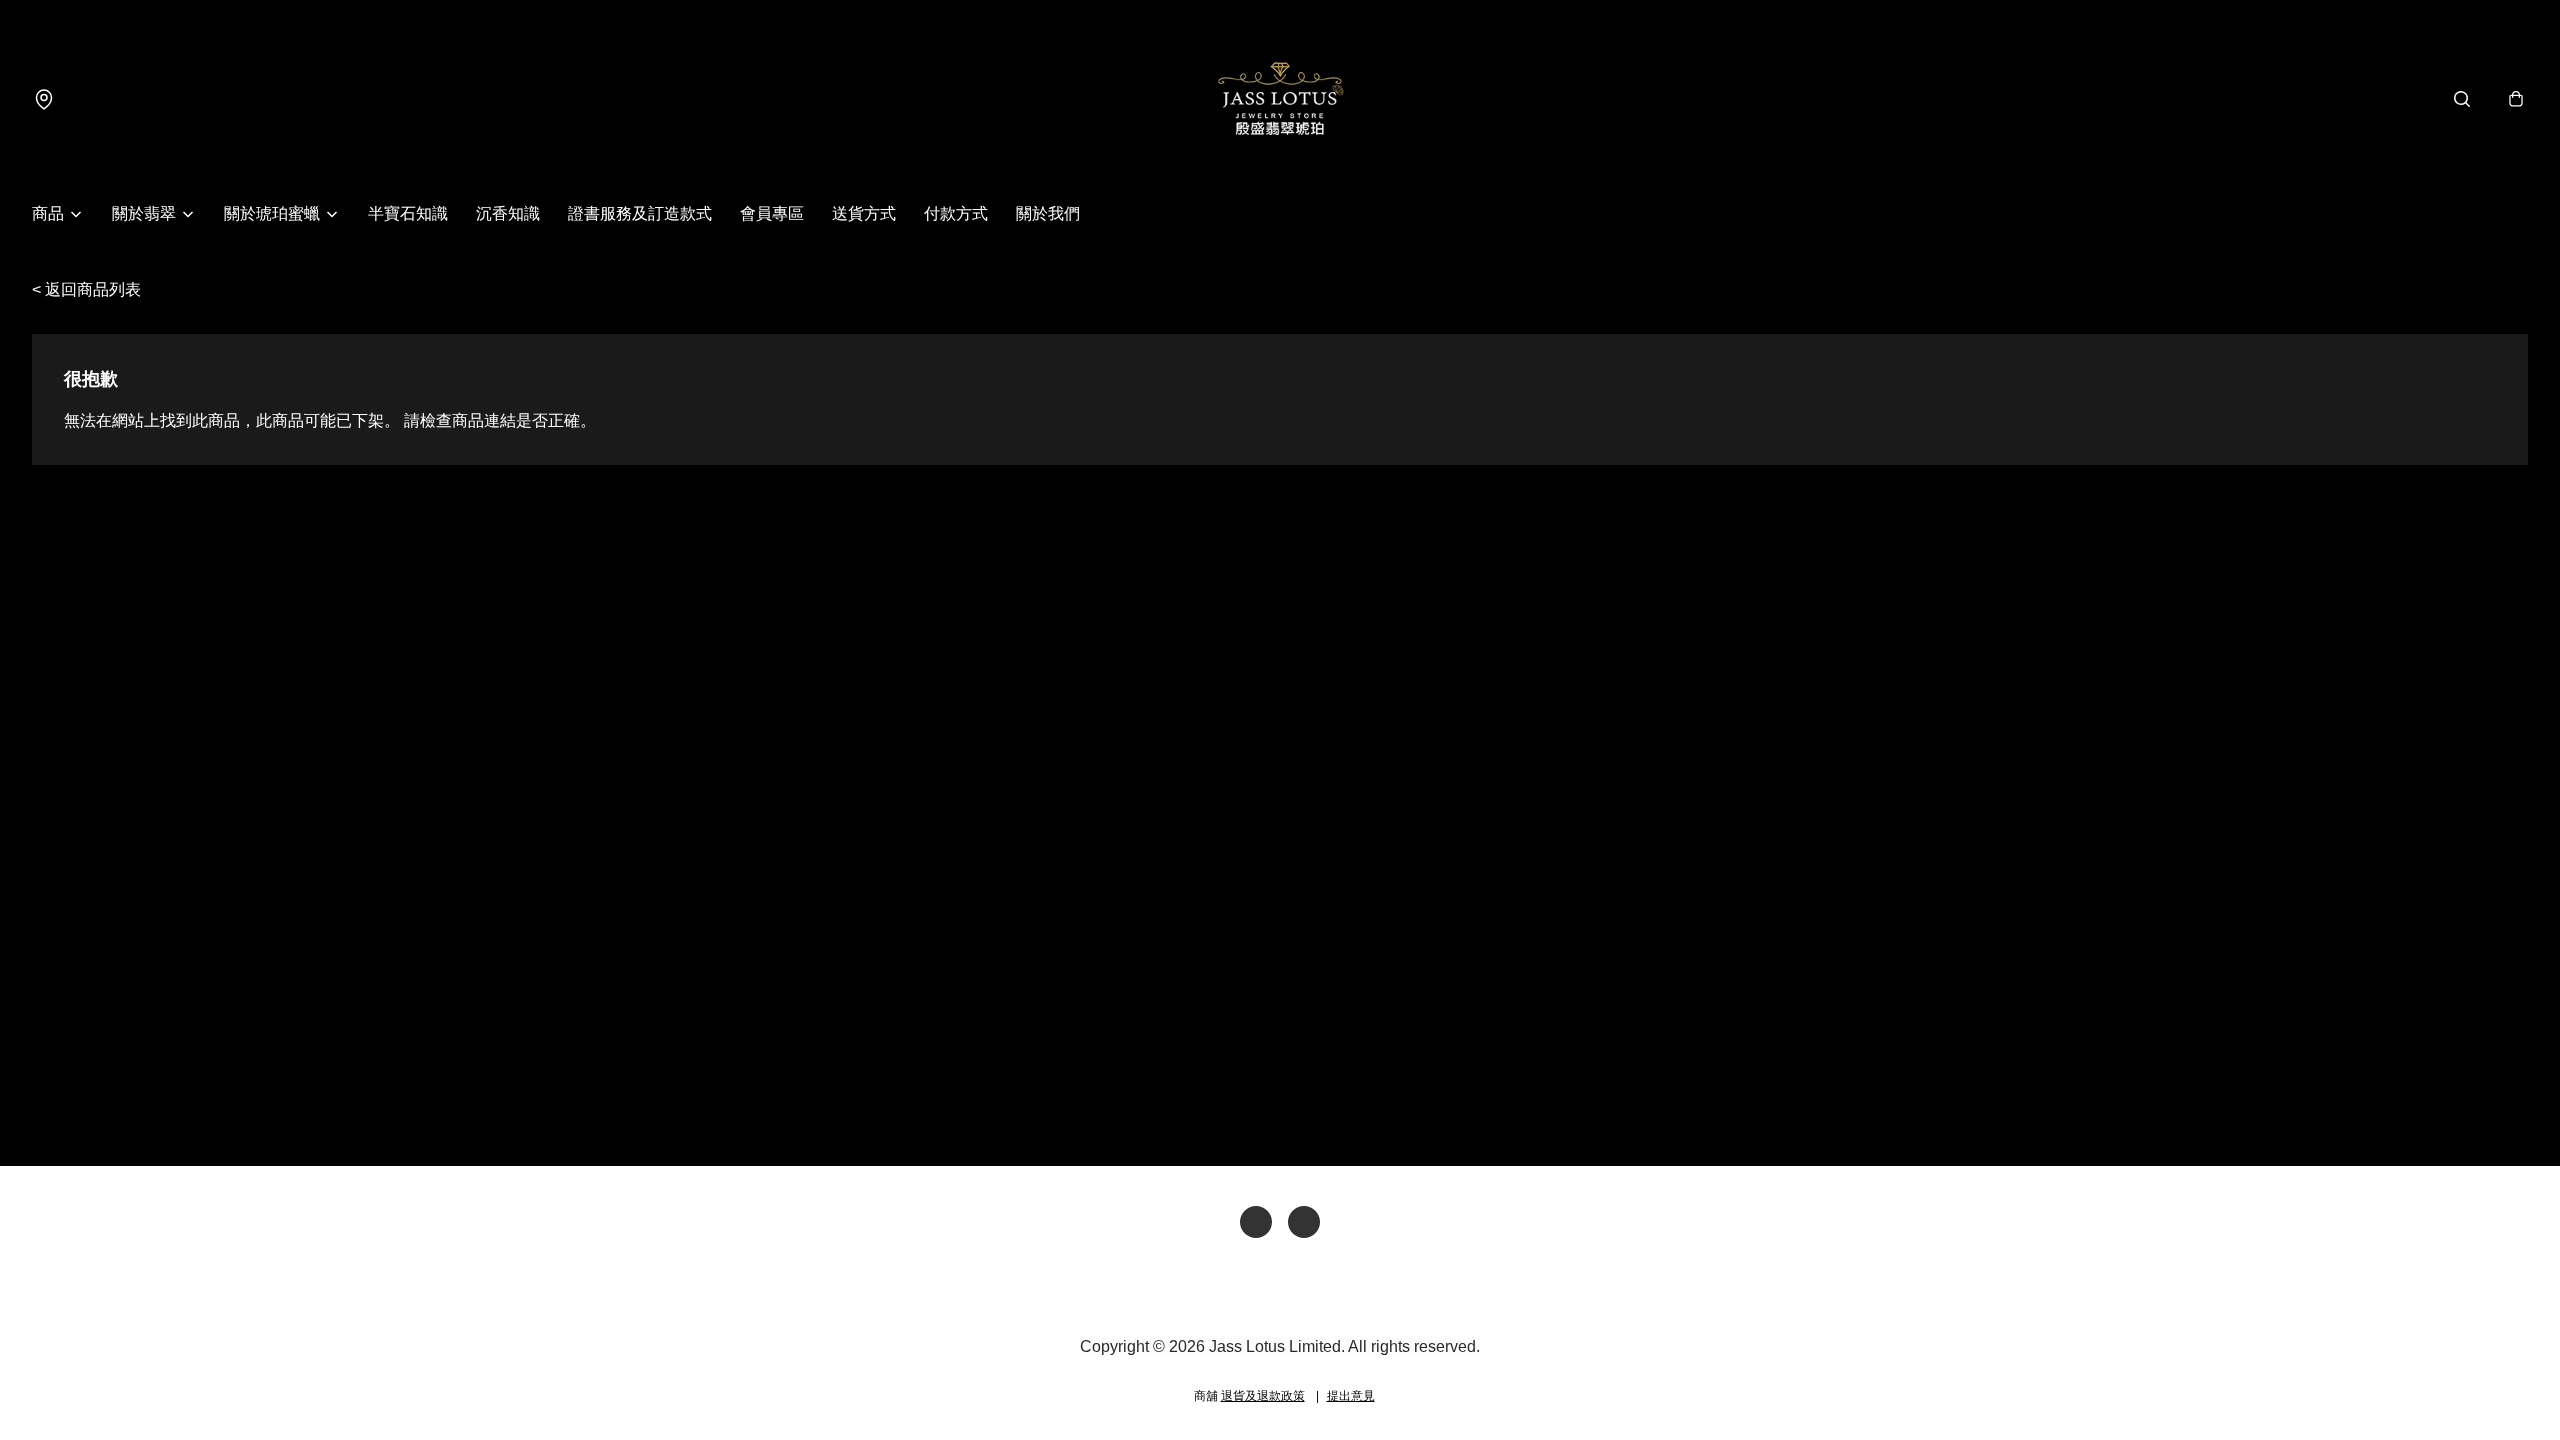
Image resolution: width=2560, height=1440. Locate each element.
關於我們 (1048, 213)
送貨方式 (864, 213)
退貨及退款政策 (1263, 1396)
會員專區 (772, 213)
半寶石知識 (408, 213)
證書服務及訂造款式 (640, 213)
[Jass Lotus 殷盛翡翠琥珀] (1280, 99)
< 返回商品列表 (86, 289)
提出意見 (1351, 1396)
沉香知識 (508, 213)
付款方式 (956, 213)
